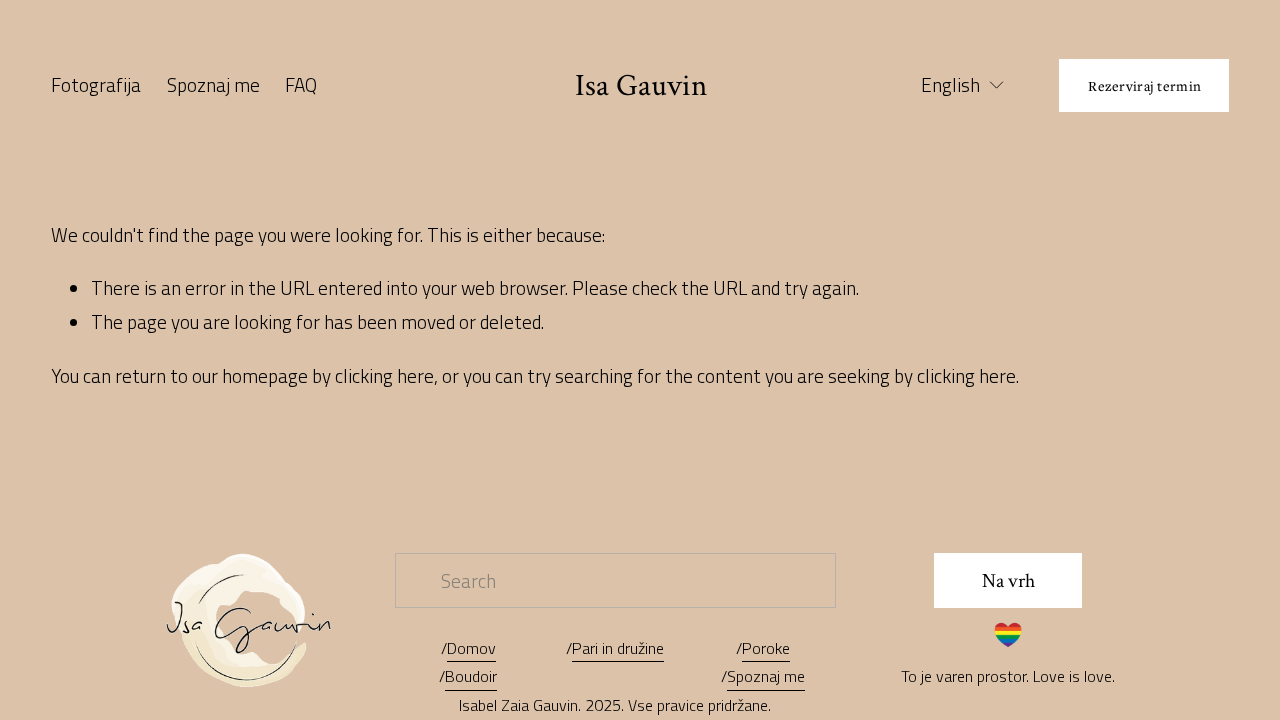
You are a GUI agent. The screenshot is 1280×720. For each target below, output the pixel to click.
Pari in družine (618, 648)
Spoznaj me (213, 84)
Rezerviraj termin (1144, 86)
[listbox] (950, 86)
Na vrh (1008, 581)
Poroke (766, 648)
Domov (471, 648)
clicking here (384, 375)
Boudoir (471, 676)
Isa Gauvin (641, 85)
